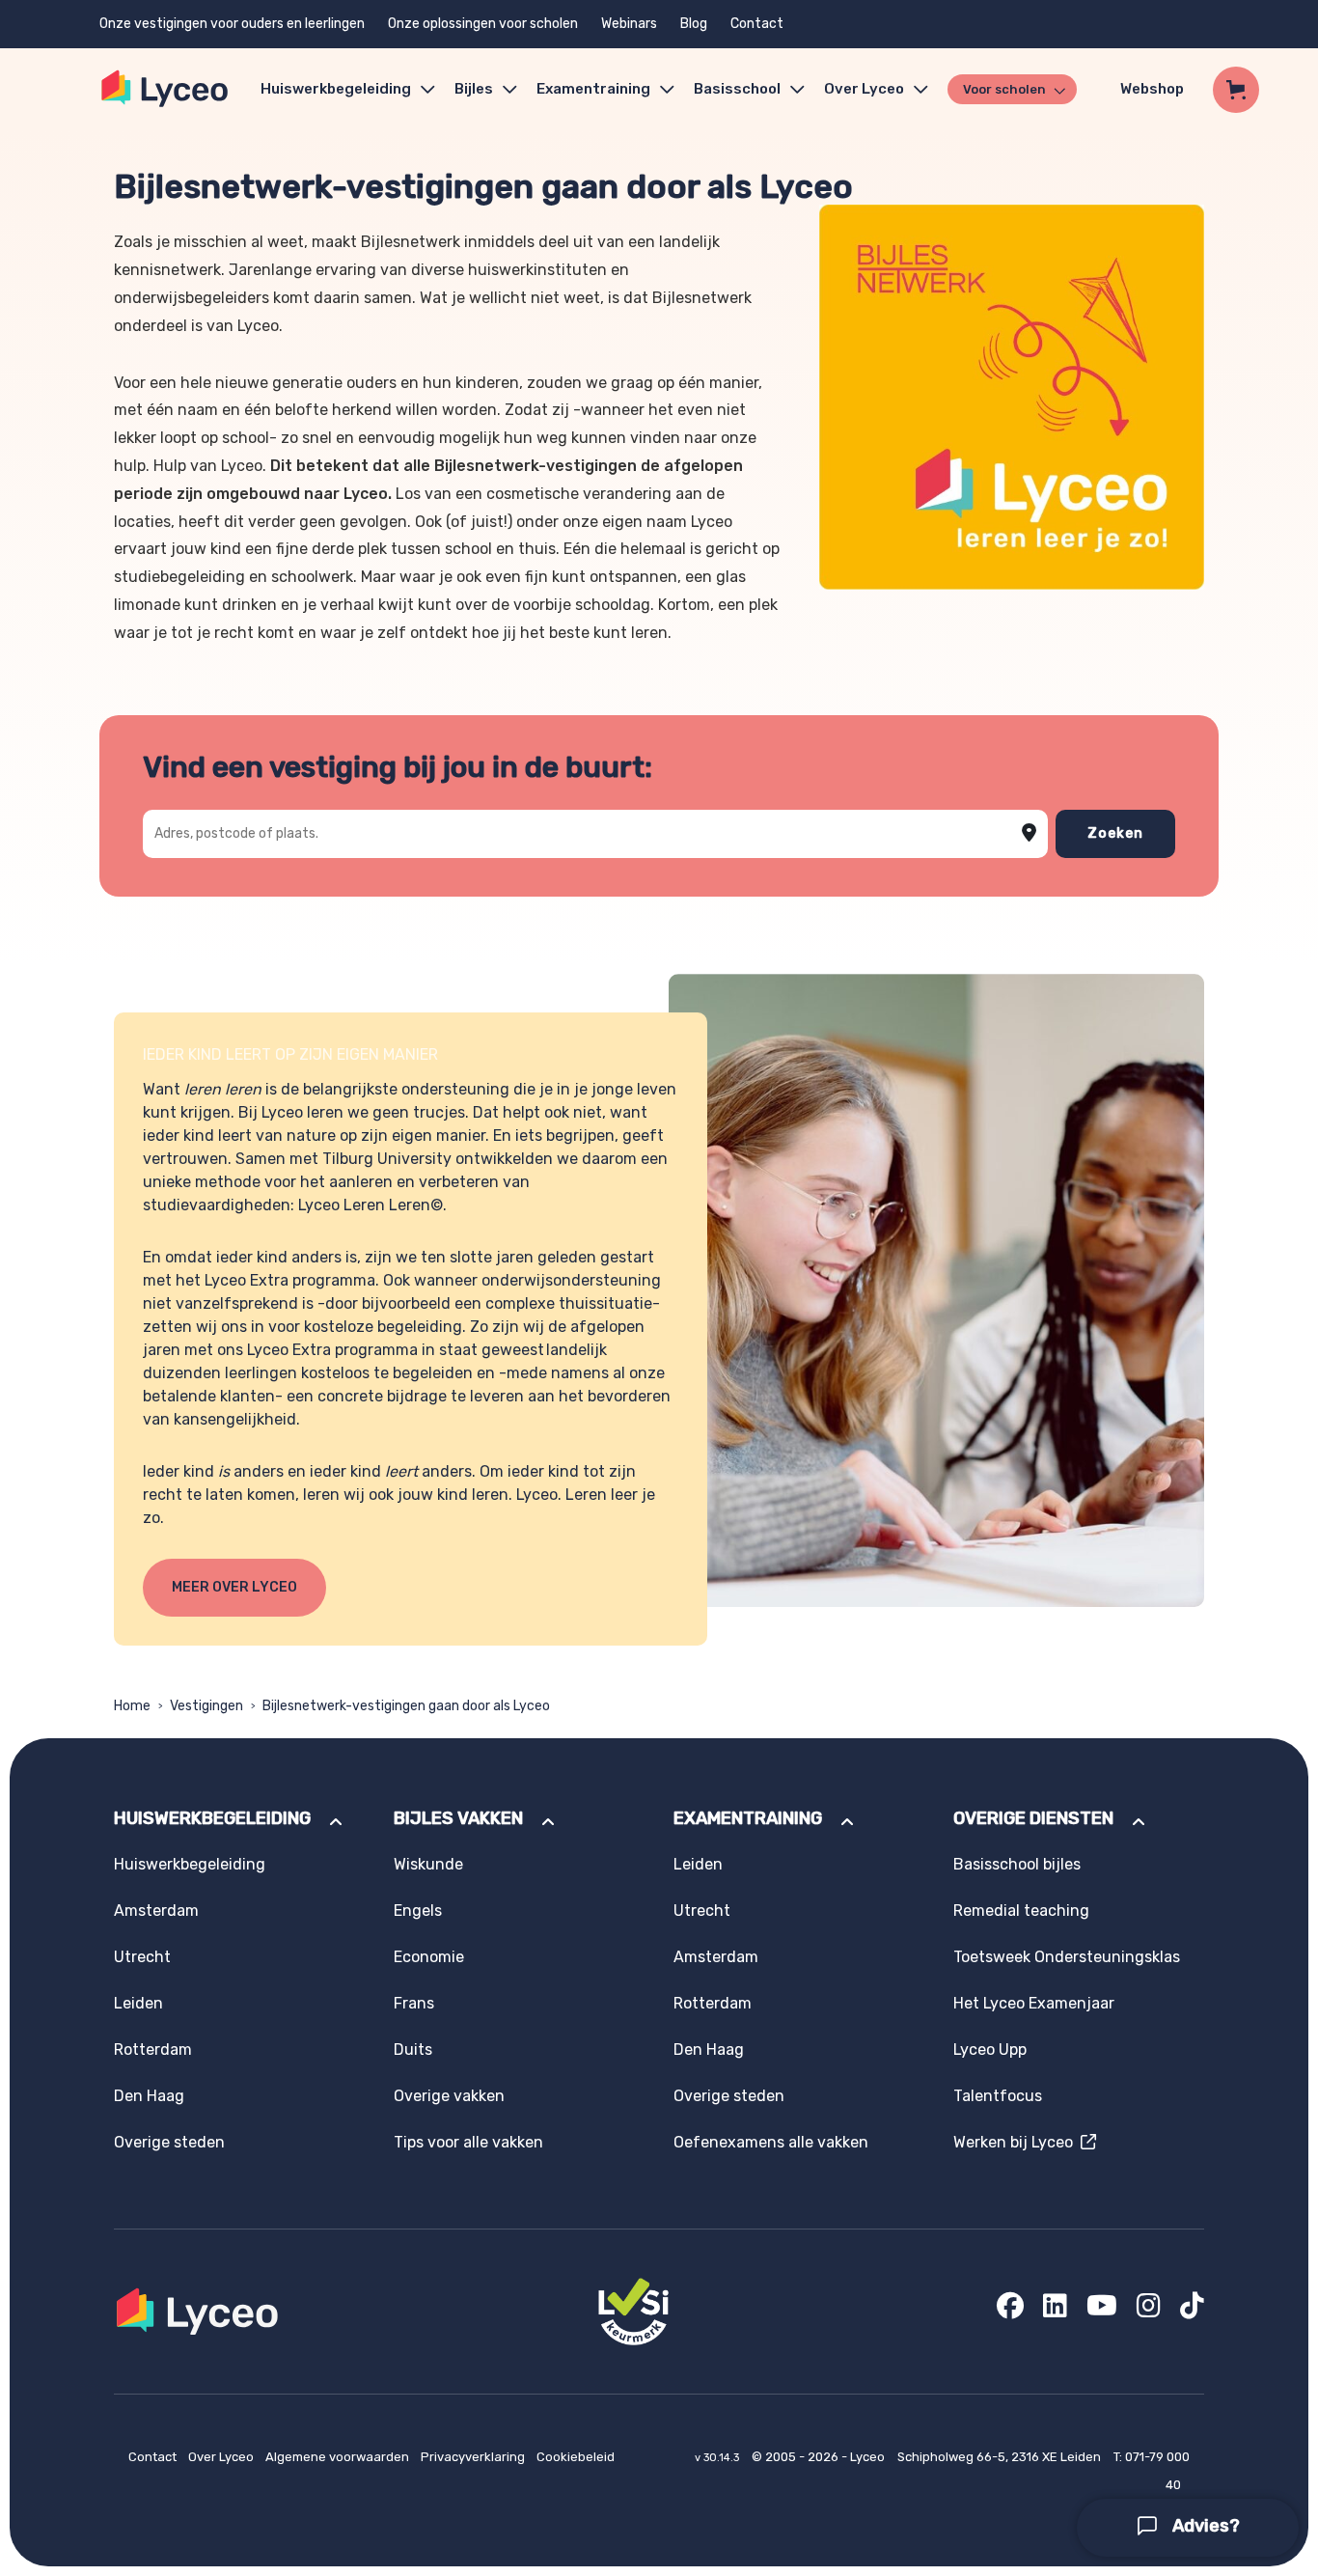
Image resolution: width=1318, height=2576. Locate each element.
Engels (418, 1911)
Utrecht (142, 1957)
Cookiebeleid (576, 2457)
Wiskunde (428, 1864)
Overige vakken (449, 2096)
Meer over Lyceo (234, 1587)
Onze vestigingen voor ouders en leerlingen (232, 24)
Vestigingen (206, 1706)
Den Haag (149, 2096)
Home (132, 1706)
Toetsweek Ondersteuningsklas (1067, 1957)
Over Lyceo (222, 2457)
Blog (694, 24)
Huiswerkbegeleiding (336, 89)
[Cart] (1236, 90)
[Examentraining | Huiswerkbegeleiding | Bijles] (165, 89)
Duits (413, 2050)
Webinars (629, 24)
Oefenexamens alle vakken (771, 2142)
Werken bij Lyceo (1017, 2142)
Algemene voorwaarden (339, 2457)
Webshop (1152, 89)
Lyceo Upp (990, 2050)
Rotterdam (153, 2050)
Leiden (138, 2003)
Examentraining (593, 89)
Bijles (474, 89)
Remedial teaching (1021, 1911)
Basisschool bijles (1017, 1864)
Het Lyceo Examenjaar (1034, 2003)
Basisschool (737, 89)
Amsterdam (156, 1911)
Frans (414, 2003)
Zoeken (1115, 833)
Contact (757, 24)
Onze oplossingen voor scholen (483, 24)
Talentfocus (998, 2096)
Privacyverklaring (474, 2457)
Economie (429, 1957)
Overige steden (169, 2142)
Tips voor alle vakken (468, 2142)
